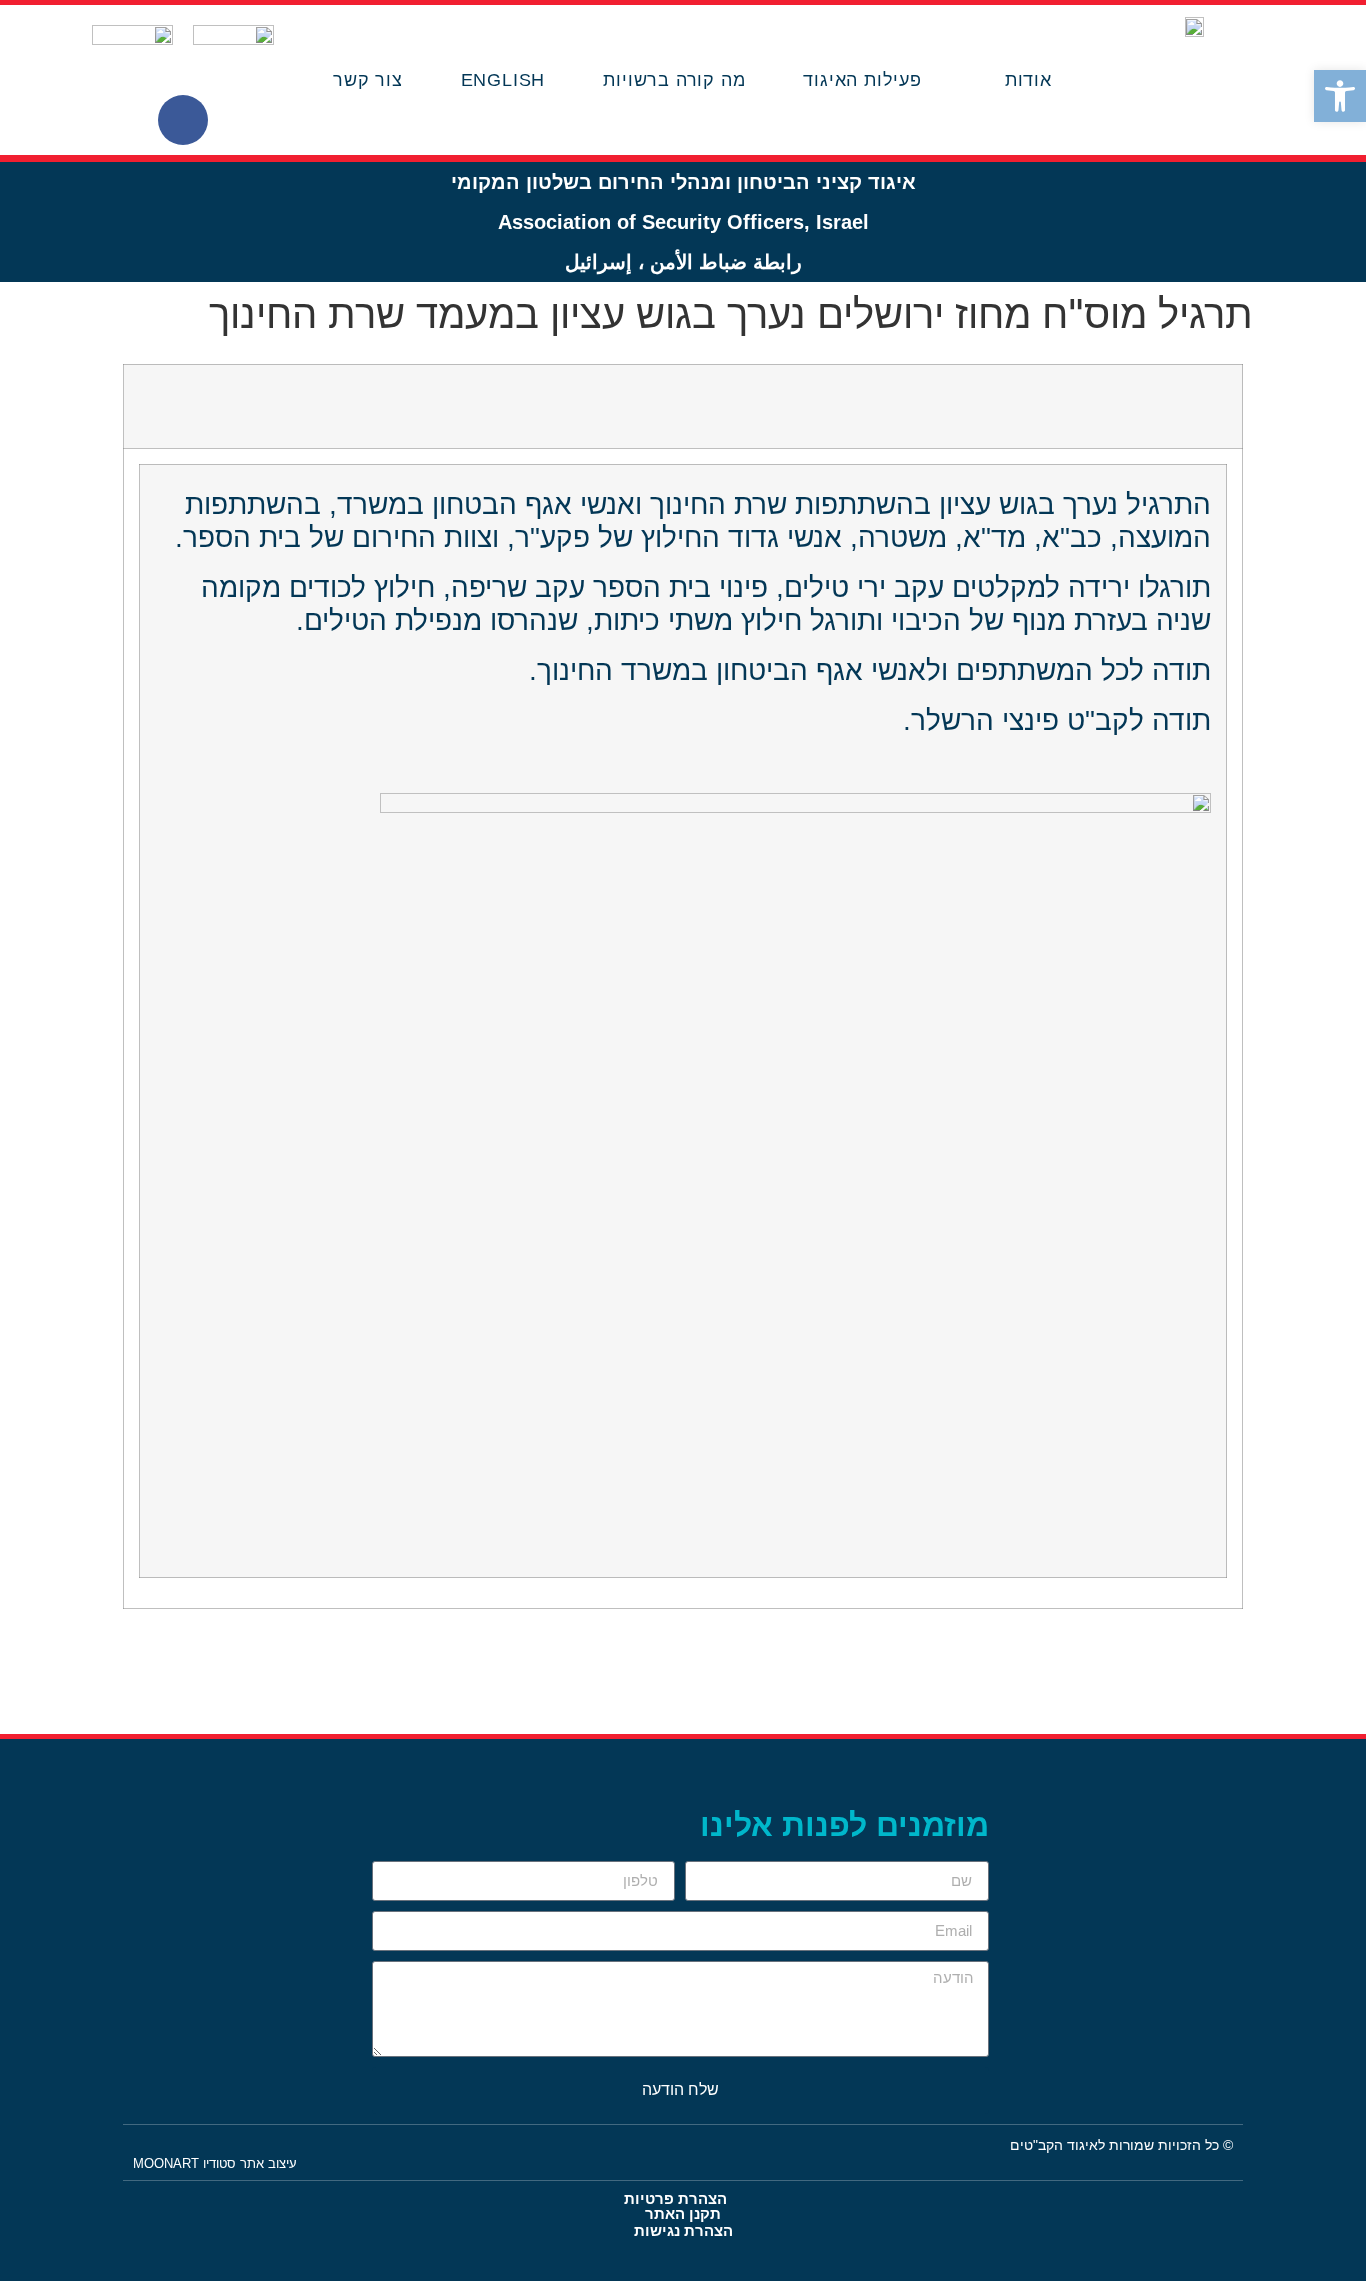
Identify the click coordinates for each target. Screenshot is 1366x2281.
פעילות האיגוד (862, 80)
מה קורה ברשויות (674, 80)
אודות (1028, 80)
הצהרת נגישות (683, 2230)
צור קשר (368, 80)
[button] (1340, 96)
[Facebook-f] (183, 120)
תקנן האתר (683, 2213)
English (503, 80)
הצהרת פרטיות (675, 2198)
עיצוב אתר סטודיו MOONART (215, 2163)
